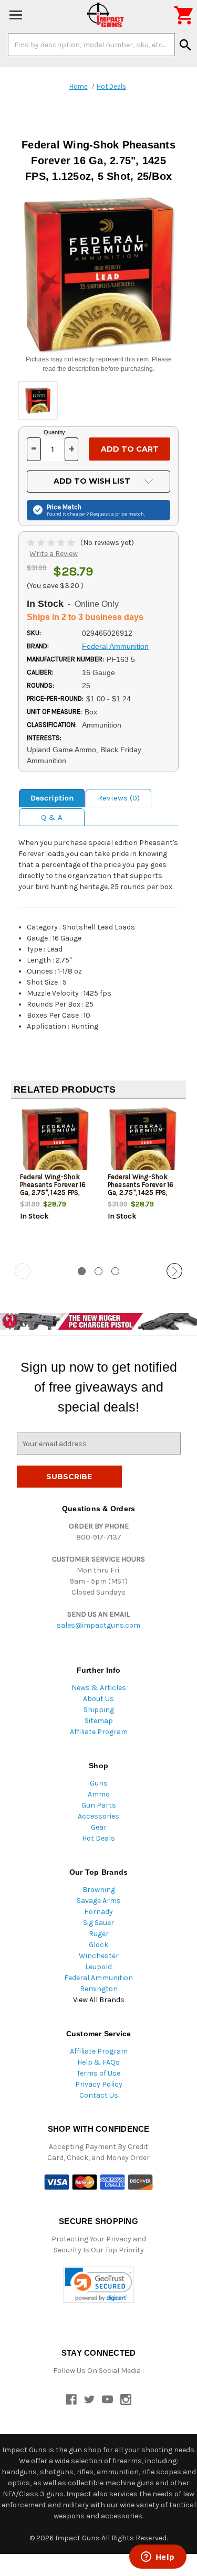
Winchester (99, 1956)
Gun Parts (99, 1805)
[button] (98, 2285)
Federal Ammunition (98, 1978)
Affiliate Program (99, 1732)
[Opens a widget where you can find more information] (158, 2558)
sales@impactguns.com (98, 1625)
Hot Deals (98, 1838)
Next (174, 1271)
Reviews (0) (119, 798)
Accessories (98, 1816)
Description (52, 798)
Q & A (52, 817)
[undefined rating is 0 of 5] (52, 543)
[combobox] (91, 45)
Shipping (99, 1710)
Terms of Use (98, 2073)
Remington (99, 1989)
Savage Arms (99, 1901)
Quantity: (55, 432)
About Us (98, 1699)
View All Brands (99, 2000)
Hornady (98, 1912)
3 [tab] (115, 1271)
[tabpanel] (55, 1182)
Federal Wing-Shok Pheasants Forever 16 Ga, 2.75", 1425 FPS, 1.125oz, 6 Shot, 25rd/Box (141, 1193)
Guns (99, 1783)
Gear (99, 1827)
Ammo (99, 1794)
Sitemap (99, 1721)
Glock (98, 1945)
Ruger (99, 1934)
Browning (99, 1890)
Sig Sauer (98, 1923)
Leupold (98, 1967)
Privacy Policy (99, 2084)
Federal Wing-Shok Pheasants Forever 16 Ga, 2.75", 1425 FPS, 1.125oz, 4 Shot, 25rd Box (53, 1193)
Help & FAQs (98, 2062)
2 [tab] (98, 1271)
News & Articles (99, 1688)
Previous (23, 1271)
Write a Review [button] (54, 554)
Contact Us (99, 2095)
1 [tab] (82, 1271)
